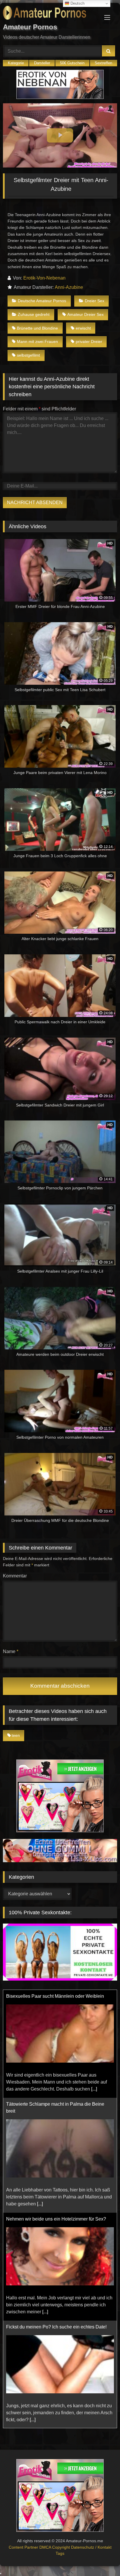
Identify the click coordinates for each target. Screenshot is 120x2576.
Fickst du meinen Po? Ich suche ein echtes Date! (56, 2219)
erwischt (83, 328)
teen (16, 1735)
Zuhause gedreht (34, 314)
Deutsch (77, 3)
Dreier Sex (95, 301)
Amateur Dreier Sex (85, 314)
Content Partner (24, 2547)
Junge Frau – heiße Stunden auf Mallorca (49, 2327)
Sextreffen (103, 63)
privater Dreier (89, 341)
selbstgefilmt (28, 355)
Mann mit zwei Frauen (37, 341)
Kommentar (15, 1576)
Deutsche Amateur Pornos (42, 301)
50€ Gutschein (72, 63)
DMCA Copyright (55, 2547)
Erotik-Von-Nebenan (44, 278)
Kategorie (16, 63)
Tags (60, 2553)
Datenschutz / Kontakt (91, 2547)
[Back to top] (102, 2559)
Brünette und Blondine (37, 328)
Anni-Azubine (69, 287)
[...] (40, 2096)
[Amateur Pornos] (49, 14)
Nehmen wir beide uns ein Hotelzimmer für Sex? (56, 2111)
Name (11, 1651)
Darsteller (42, 63)
